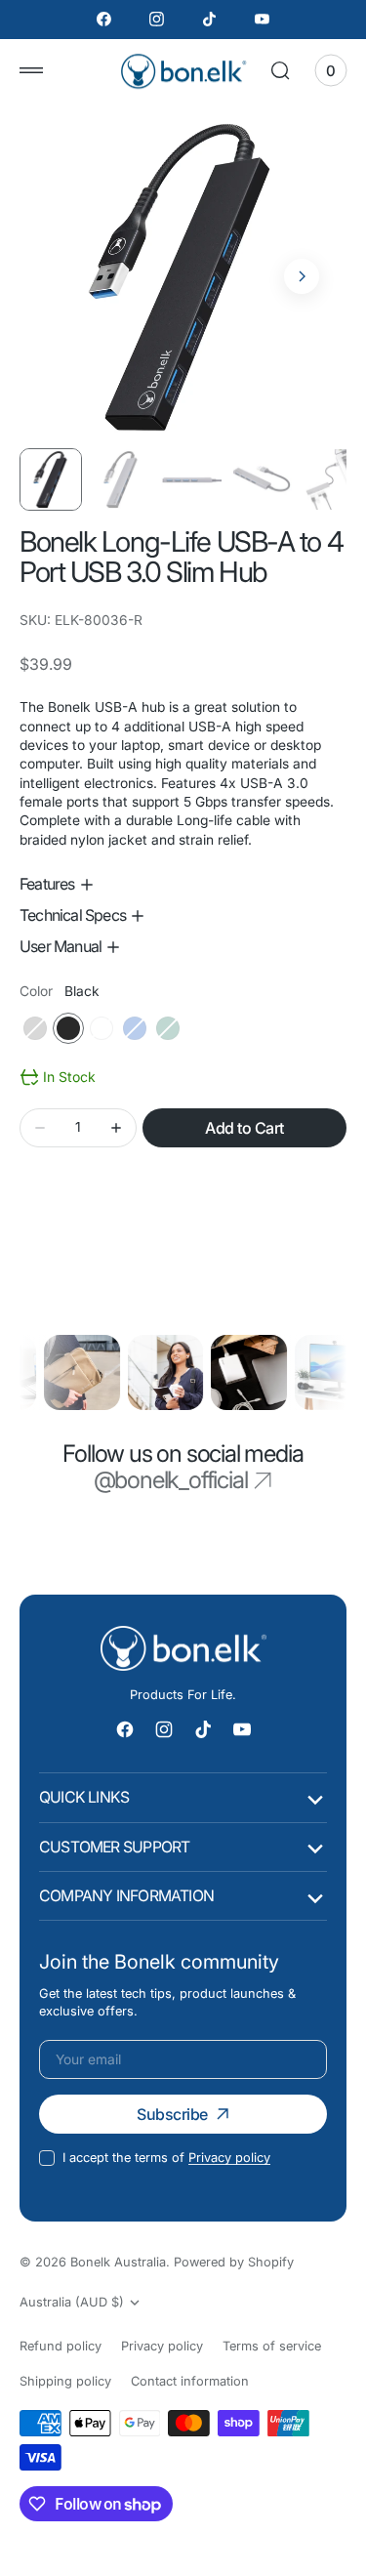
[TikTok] (210, 20)
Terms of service (272, 2346)
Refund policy (61, 2346)
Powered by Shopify (234, 2262)
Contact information (190, 2381)
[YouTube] (262, 20)
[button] (31, 70)
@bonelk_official (171, 1480)
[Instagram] (157, 20)
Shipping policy (65, 2381)
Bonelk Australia (118, 2262)
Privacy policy (229, 2158)
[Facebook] (104, 20)
